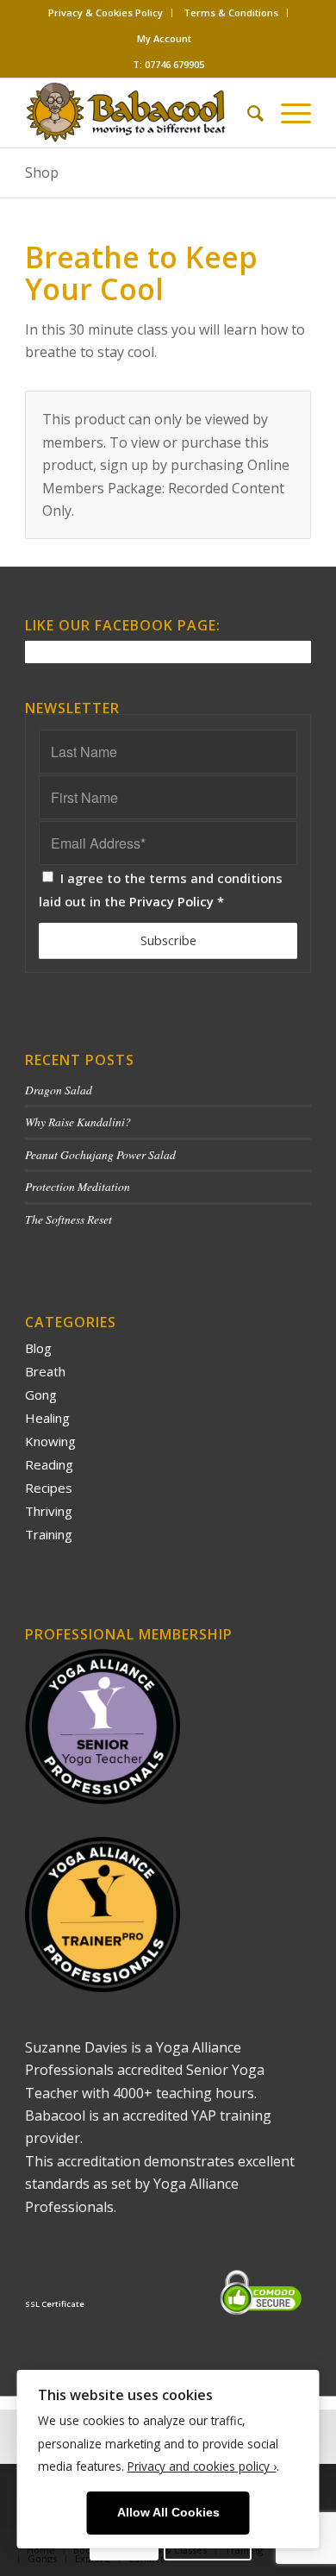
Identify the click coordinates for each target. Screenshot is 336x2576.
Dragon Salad (59, 1090)
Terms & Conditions (231, 13)
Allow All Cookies (168, 2513)
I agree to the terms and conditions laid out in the (161, 889)
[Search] (247, 113)
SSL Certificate (55, 2304)
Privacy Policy (171, 901)
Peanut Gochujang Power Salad (100, 1154)
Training (49, 1534)
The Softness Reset (68, 1219)
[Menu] (287, 113)
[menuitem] (106, 13)
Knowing (50, 1441)
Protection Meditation (78, 1186)
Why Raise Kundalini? (78, 1122)
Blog (38, 1348)
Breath (45, 1371)
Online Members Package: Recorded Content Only (166, 488)
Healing (47, 1418)
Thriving (49, 1511)
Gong (41, 1395)
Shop (42, 172)
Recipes (49, 1488)
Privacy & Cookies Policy (106, 13)
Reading (49, 1464)
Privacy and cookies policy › (202, 2466)
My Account (164, 38)
